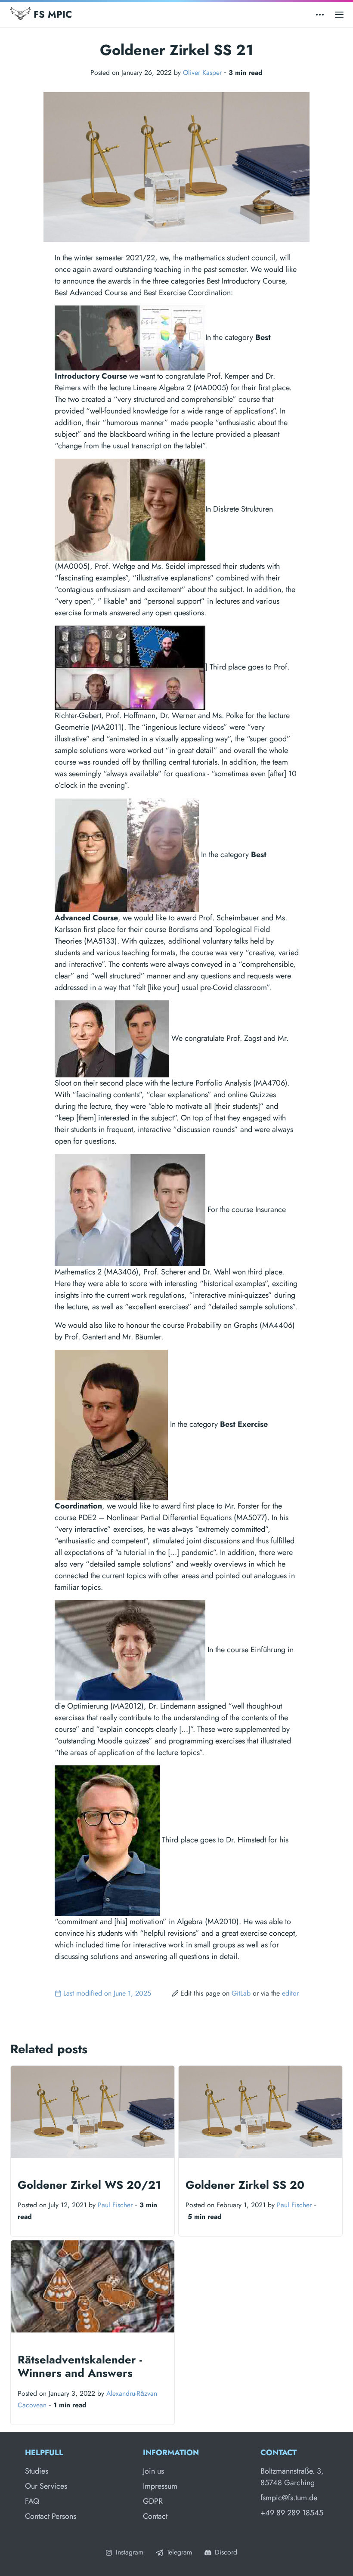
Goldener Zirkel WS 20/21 (89, 2185)
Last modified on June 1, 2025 (107, 1993)
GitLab (241, 1993)
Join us (153, 2471)
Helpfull (44, 2453)
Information (171, 2453)
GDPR (153, 2501)
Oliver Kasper (202, 72)
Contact (155, 2516)
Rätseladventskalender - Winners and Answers (80, 2366)
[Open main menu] (339, 14)
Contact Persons (51, 2516)
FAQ (32, 2501)
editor (290, 1993)
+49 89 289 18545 (292, 2513)
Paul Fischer (115, 2205)
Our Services (46, 2486)
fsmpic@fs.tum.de (289, 2498)
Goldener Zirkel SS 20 (245, 2185)
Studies (37, 2471)
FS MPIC (51, 14)
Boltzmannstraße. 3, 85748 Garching (292, 2477)
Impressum (160, 2486)
